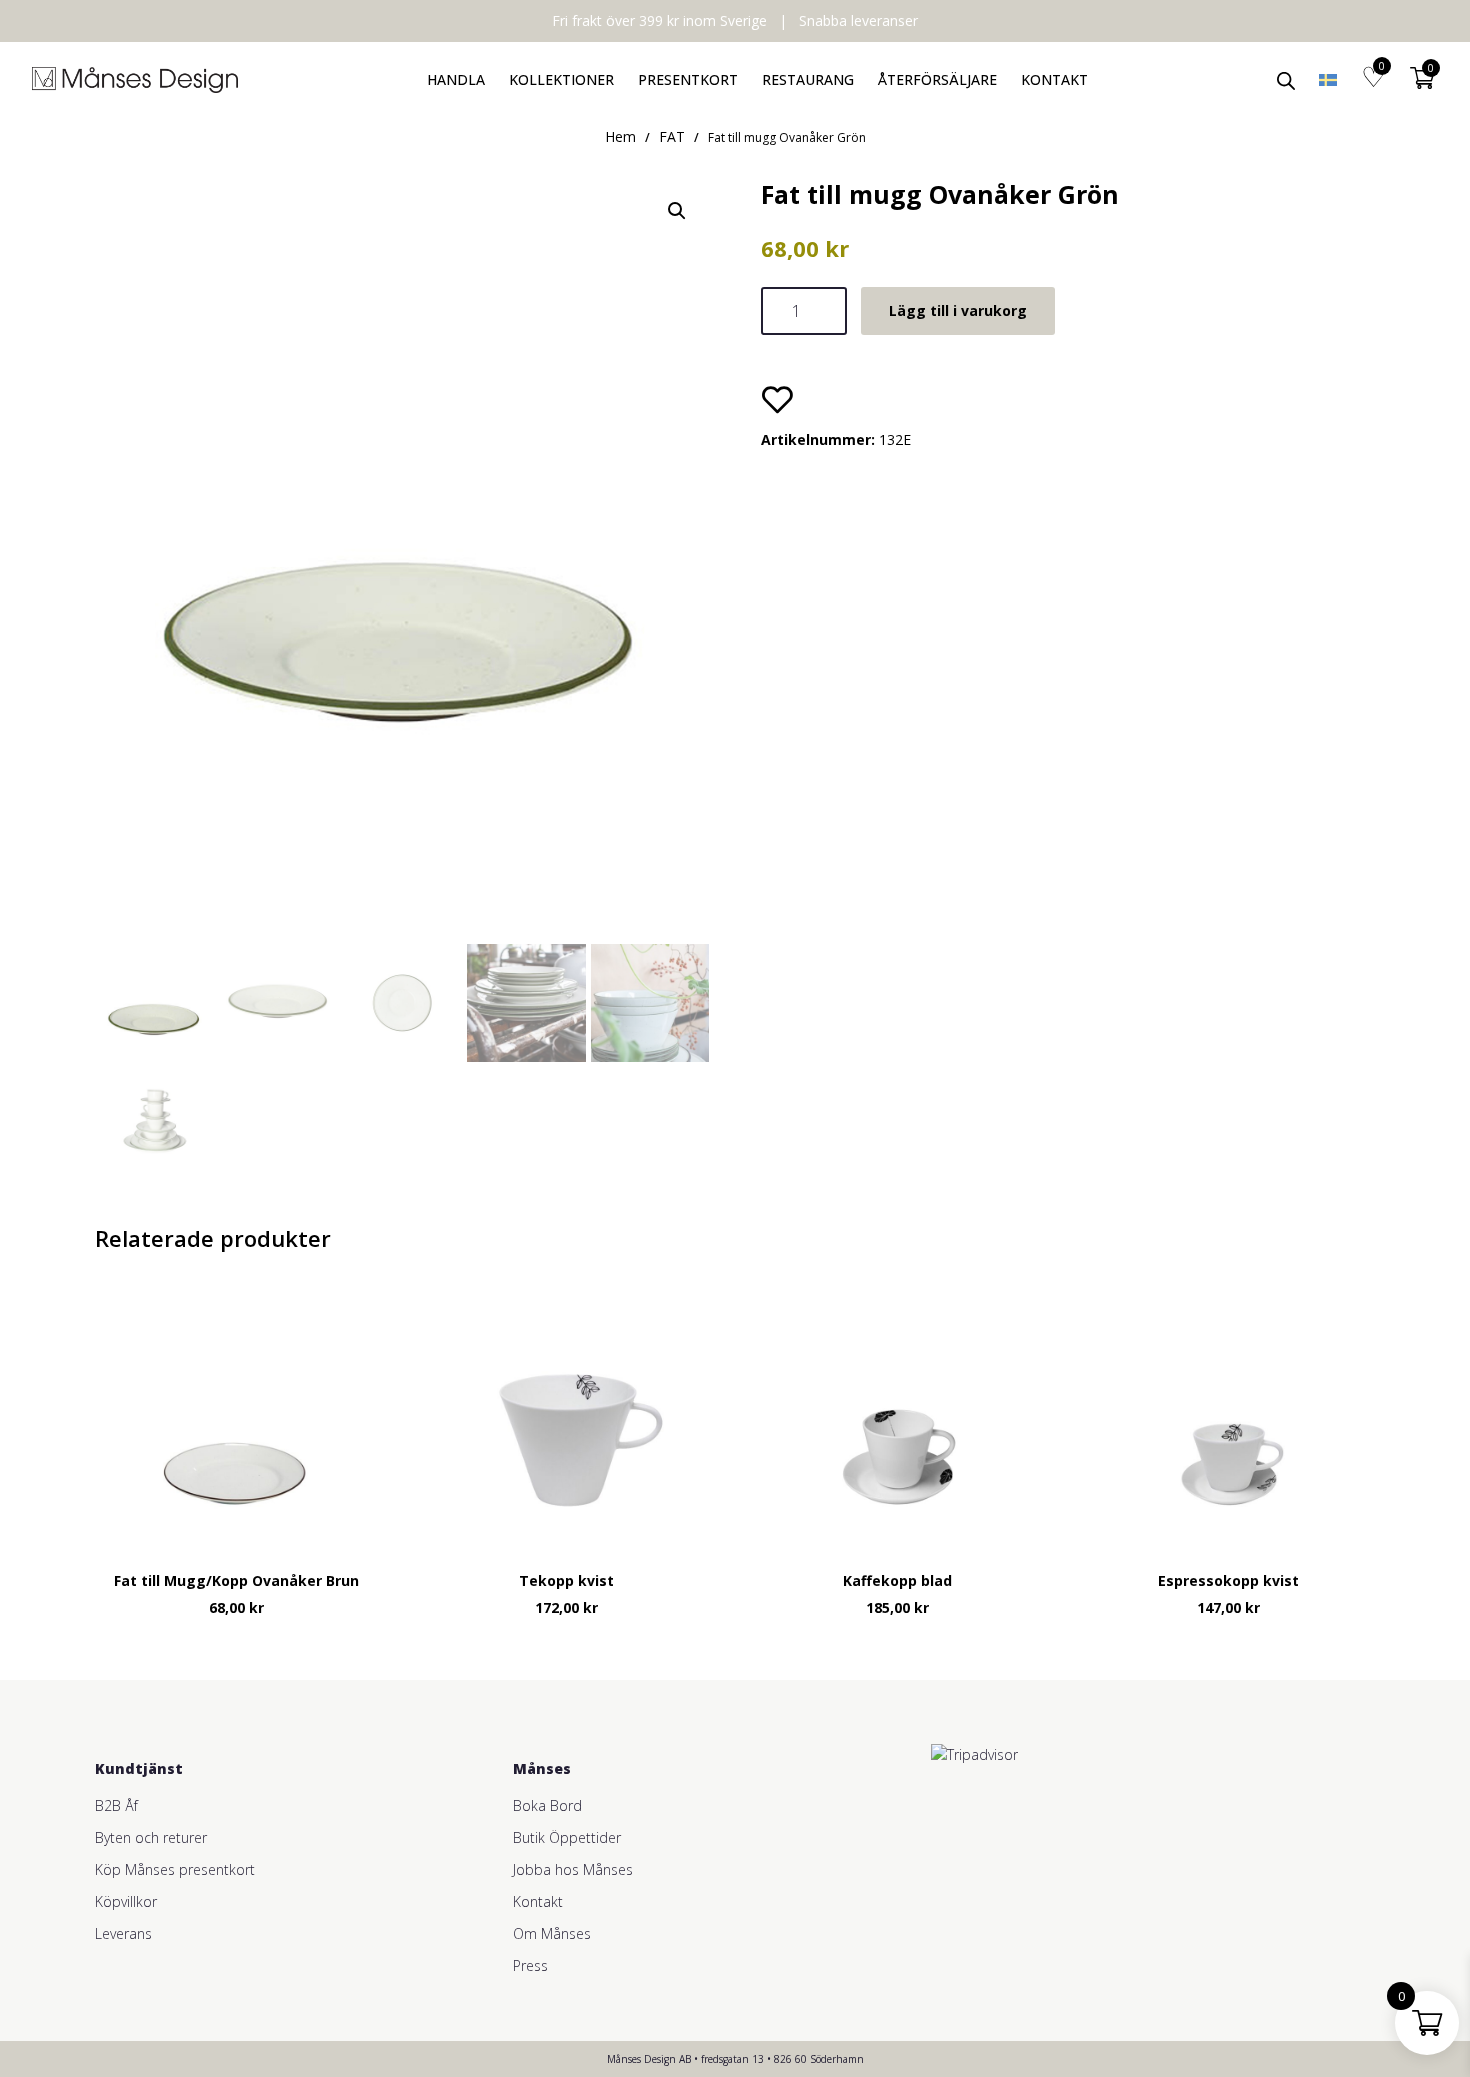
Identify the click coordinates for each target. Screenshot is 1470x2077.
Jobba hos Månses (573, 1869)
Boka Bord (547, 1805)
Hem (620, 136)
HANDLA (456, 79)
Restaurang (808, 79)
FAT (672, 136)
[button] (677, 211)
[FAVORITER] (1373, 80)
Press (530, 1965)
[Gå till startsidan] (135, 80)
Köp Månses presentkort (175, 1869)
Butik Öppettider (567, 1837)
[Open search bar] (1286, 79)
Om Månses (552, 1933)
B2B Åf (116, 1805)
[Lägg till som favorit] (777, 399)
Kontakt (1054, 79)
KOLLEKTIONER (561, 79)
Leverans (123, 1933)
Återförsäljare (937, 79)
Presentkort (688, 79)
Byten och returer (151, 1837)
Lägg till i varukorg (958, 310)
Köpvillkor (126, 1901)
